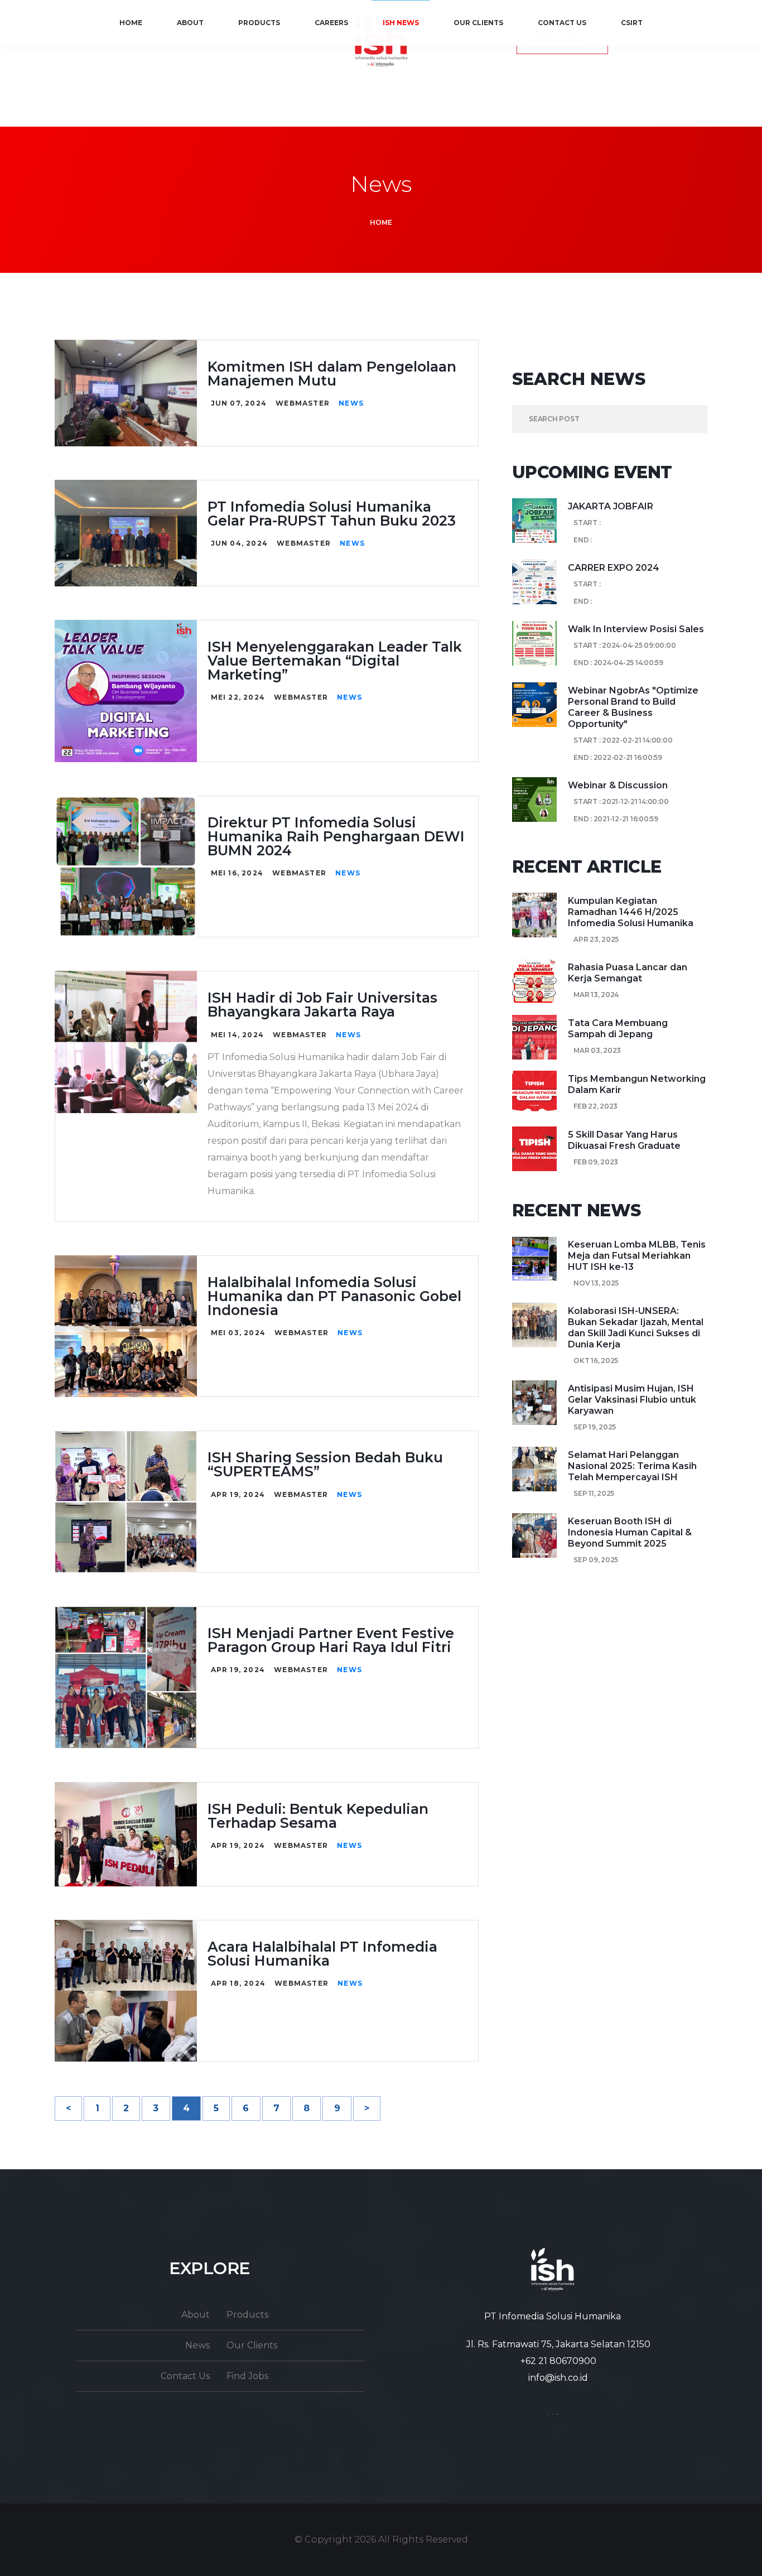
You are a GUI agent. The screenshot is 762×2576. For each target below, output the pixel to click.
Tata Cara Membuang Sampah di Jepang (618, 1029)
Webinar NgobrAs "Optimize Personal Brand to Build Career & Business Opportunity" (633, 707)
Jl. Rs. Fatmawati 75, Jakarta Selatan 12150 (558, 2344)
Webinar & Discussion (618, 785)
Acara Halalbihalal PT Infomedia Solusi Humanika (322, 1954)
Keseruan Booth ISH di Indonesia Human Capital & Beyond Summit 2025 (630, 1532)
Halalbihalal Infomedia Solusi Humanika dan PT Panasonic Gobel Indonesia (334, 1296)
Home (131, 23)
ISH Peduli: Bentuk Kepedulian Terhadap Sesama (318, 1816)
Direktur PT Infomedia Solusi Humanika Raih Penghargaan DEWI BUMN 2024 (336, 836)
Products (259, 23)
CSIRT (632, 23)
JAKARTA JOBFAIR (611, 506)
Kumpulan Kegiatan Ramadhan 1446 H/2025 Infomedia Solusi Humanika (631, 912)
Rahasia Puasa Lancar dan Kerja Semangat (628, 973)
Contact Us (562, 23)
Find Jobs (247, 2376)
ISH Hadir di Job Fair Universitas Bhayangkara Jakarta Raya (322, 1005)
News (351, 403)
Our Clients (478, 23)
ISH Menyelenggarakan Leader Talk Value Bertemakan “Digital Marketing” (335, 661)
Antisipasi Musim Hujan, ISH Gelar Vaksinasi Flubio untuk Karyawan (632, 1400)
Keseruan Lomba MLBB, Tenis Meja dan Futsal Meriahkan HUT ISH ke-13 (637, 1256)
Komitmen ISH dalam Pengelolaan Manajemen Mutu (332, 374)
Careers (331, 23)
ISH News (401, 23)
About (190, 23)
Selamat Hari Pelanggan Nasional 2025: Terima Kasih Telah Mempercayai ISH (632, 1466)
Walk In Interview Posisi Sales (636, 629)
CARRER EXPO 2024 (614, 568)
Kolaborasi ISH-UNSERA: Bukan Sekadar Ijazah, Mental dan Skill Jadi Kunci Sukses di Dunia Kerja (636, 1328)
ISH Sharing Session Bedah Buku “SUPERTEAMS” (325, 1464)
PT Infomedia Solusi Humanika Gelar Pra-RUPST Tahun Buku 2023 (332, 514)
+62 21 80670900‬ (558, 2361)
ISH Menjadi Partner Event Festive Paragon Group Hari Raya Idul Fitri (331, 1640)
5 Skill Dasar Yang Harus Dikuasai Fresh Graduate (624, 1140)
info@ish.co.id (558, 2378)
